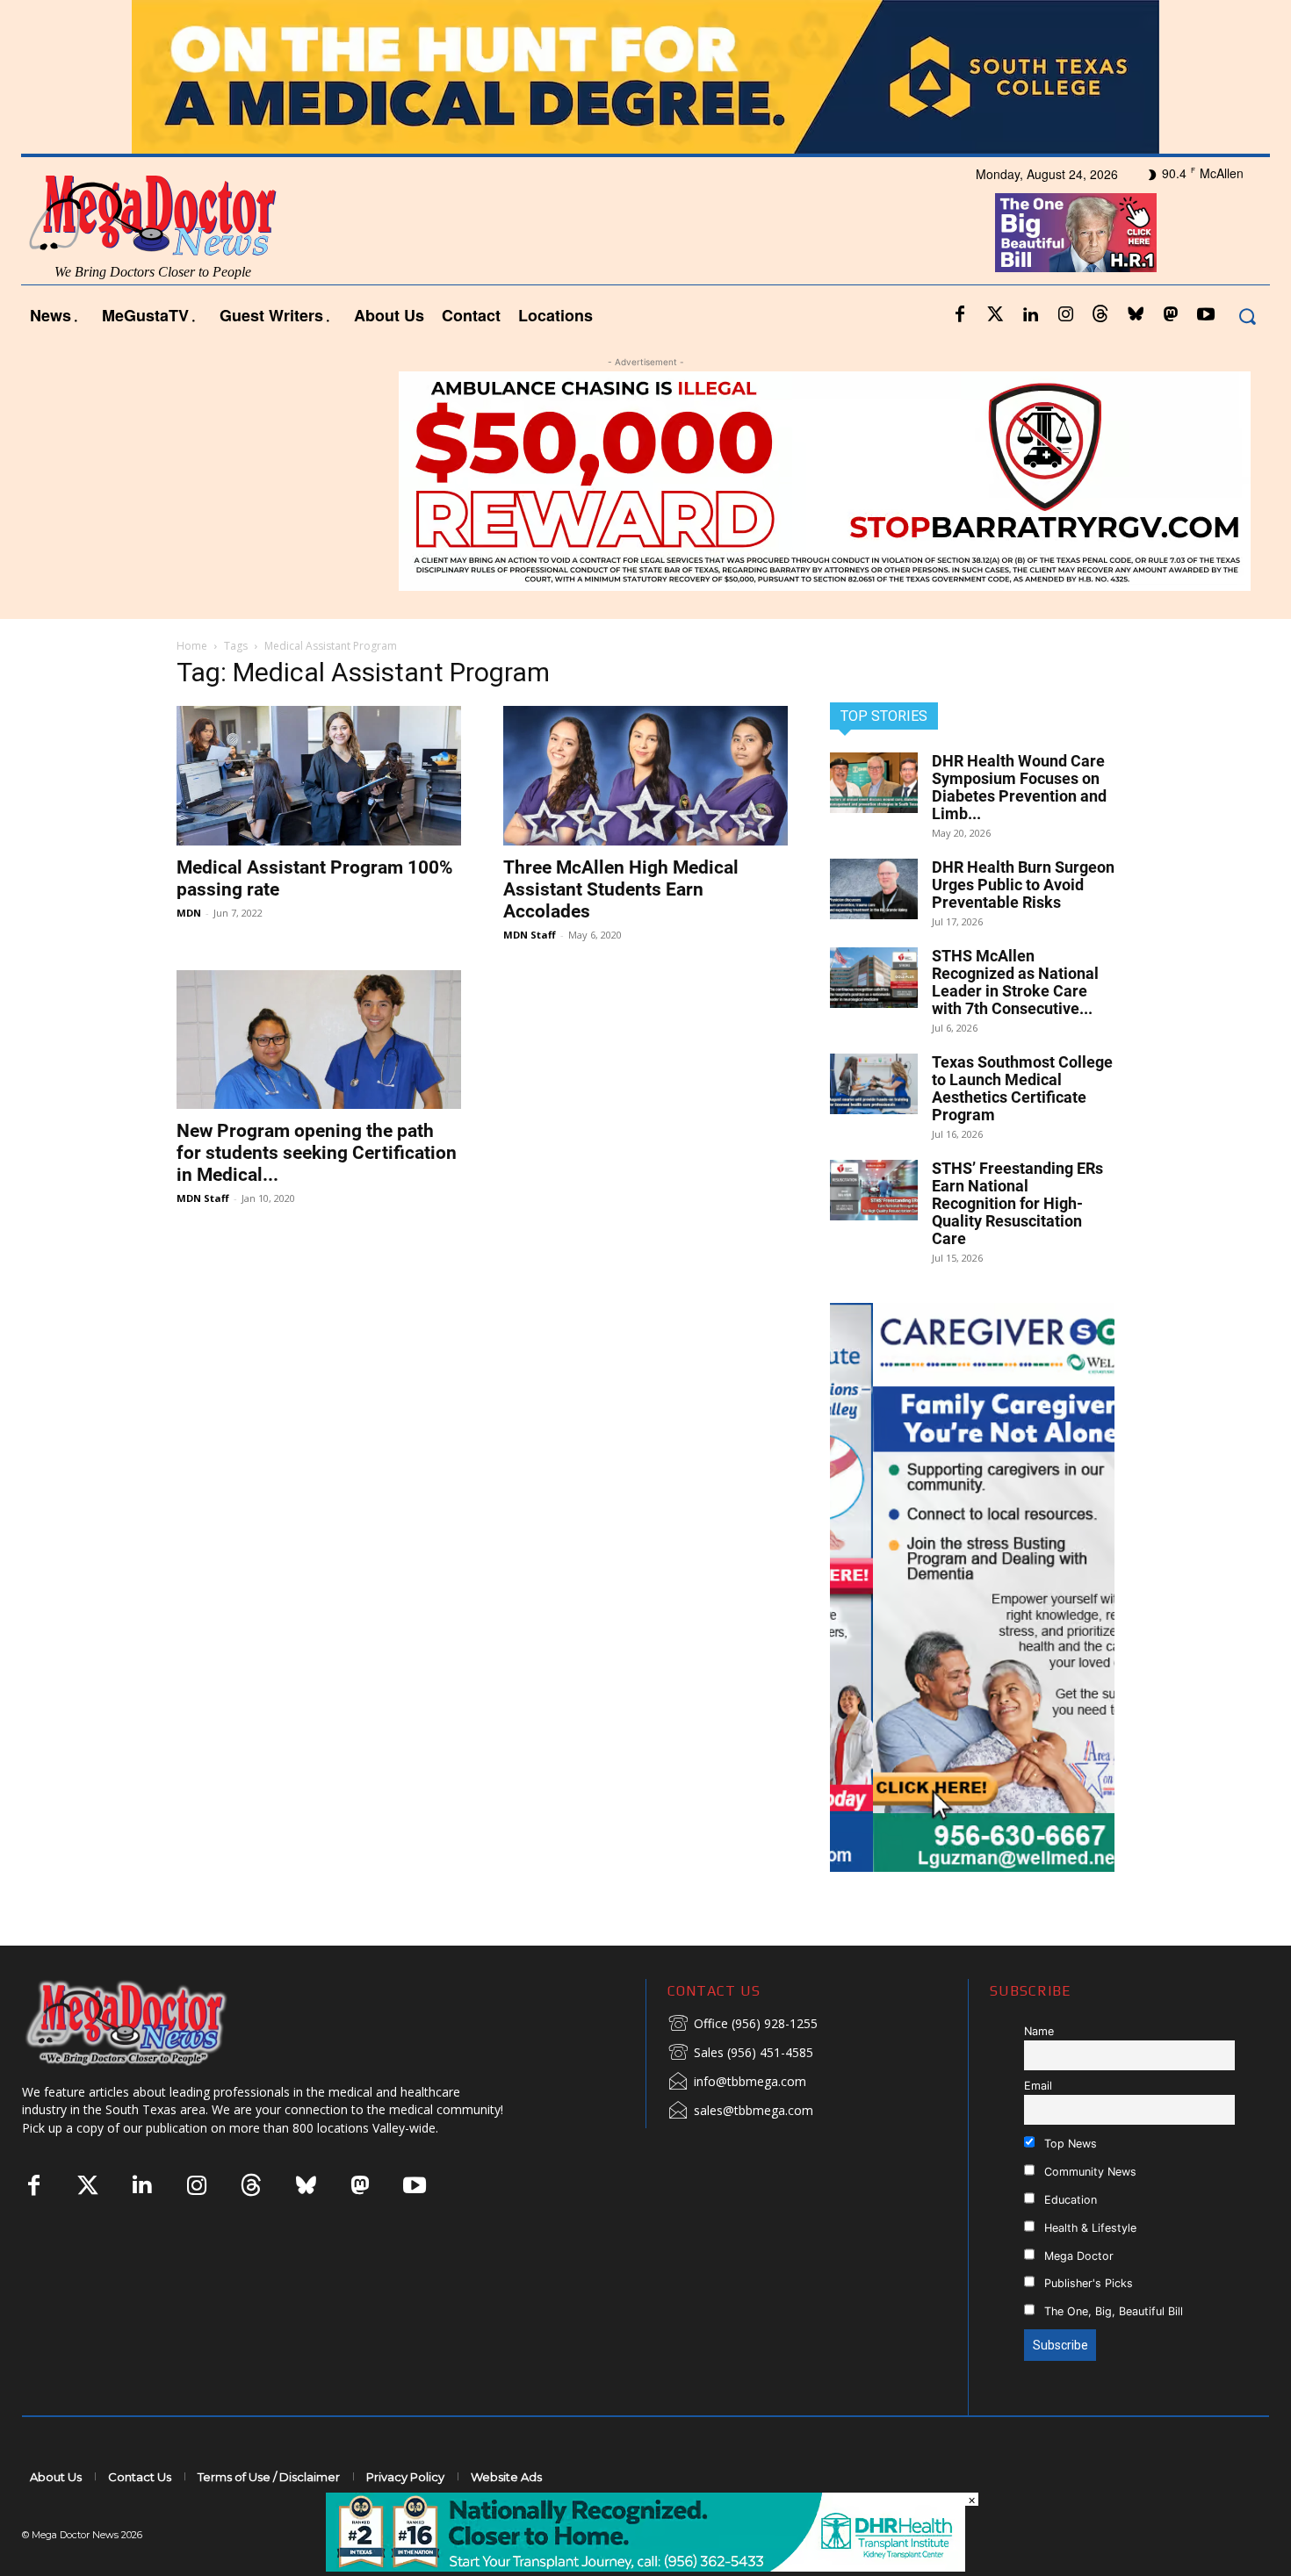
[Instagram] (1065, 315)
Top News (1069, 2144)
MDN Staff (530, 935)
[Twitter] (995, 315)
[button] (1247, 316)
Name (1039, 2031)
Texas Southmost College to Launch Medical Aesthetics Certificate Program (1022, 1088)
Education (1069, 2200)
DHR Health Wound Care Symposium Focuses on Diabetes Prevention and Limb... (1019, 787)
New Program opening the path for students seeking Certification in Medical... (317, 1153)
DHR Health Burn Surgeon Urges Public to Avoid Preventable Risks (1023, 885)
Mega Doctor (1077, 2256)
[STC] (645, 77)
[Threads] (1100, 315)
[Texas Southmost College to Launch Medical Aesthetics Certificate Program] (874, 1084)
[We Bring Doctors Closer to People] (153, 2022)
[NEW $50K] (645, 481)
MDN (189, 913)
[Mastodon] (1171, 315)
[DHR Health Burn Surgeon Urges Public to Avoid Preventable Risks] (874, 889)
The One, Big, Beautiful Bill (1112, 2311)
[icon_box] (743, 2025)
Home (192, 646)
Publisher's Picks (1087, 2283)
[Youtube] (1206, 315)
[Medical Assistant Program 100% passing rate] (319, 776)
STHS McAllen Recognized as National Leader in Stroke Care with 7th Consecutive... (1015, 982)
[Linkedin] (1030, 315)
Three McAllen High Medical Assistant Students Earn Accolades (621, 889)
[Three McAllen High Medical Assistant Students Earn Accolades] (645, 776)
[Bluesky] (1136, 315)
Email (1038, 2086)
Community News (1089, 2172)
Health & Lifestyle (1089, 2228)
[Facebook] (960, 315)
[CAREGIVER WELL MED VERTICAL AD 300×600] (972, 1587)
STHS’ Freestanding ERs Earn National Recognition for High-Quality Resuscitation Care (1017, 1203)
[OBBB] (1076, 233)
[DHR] (645, 2567)
